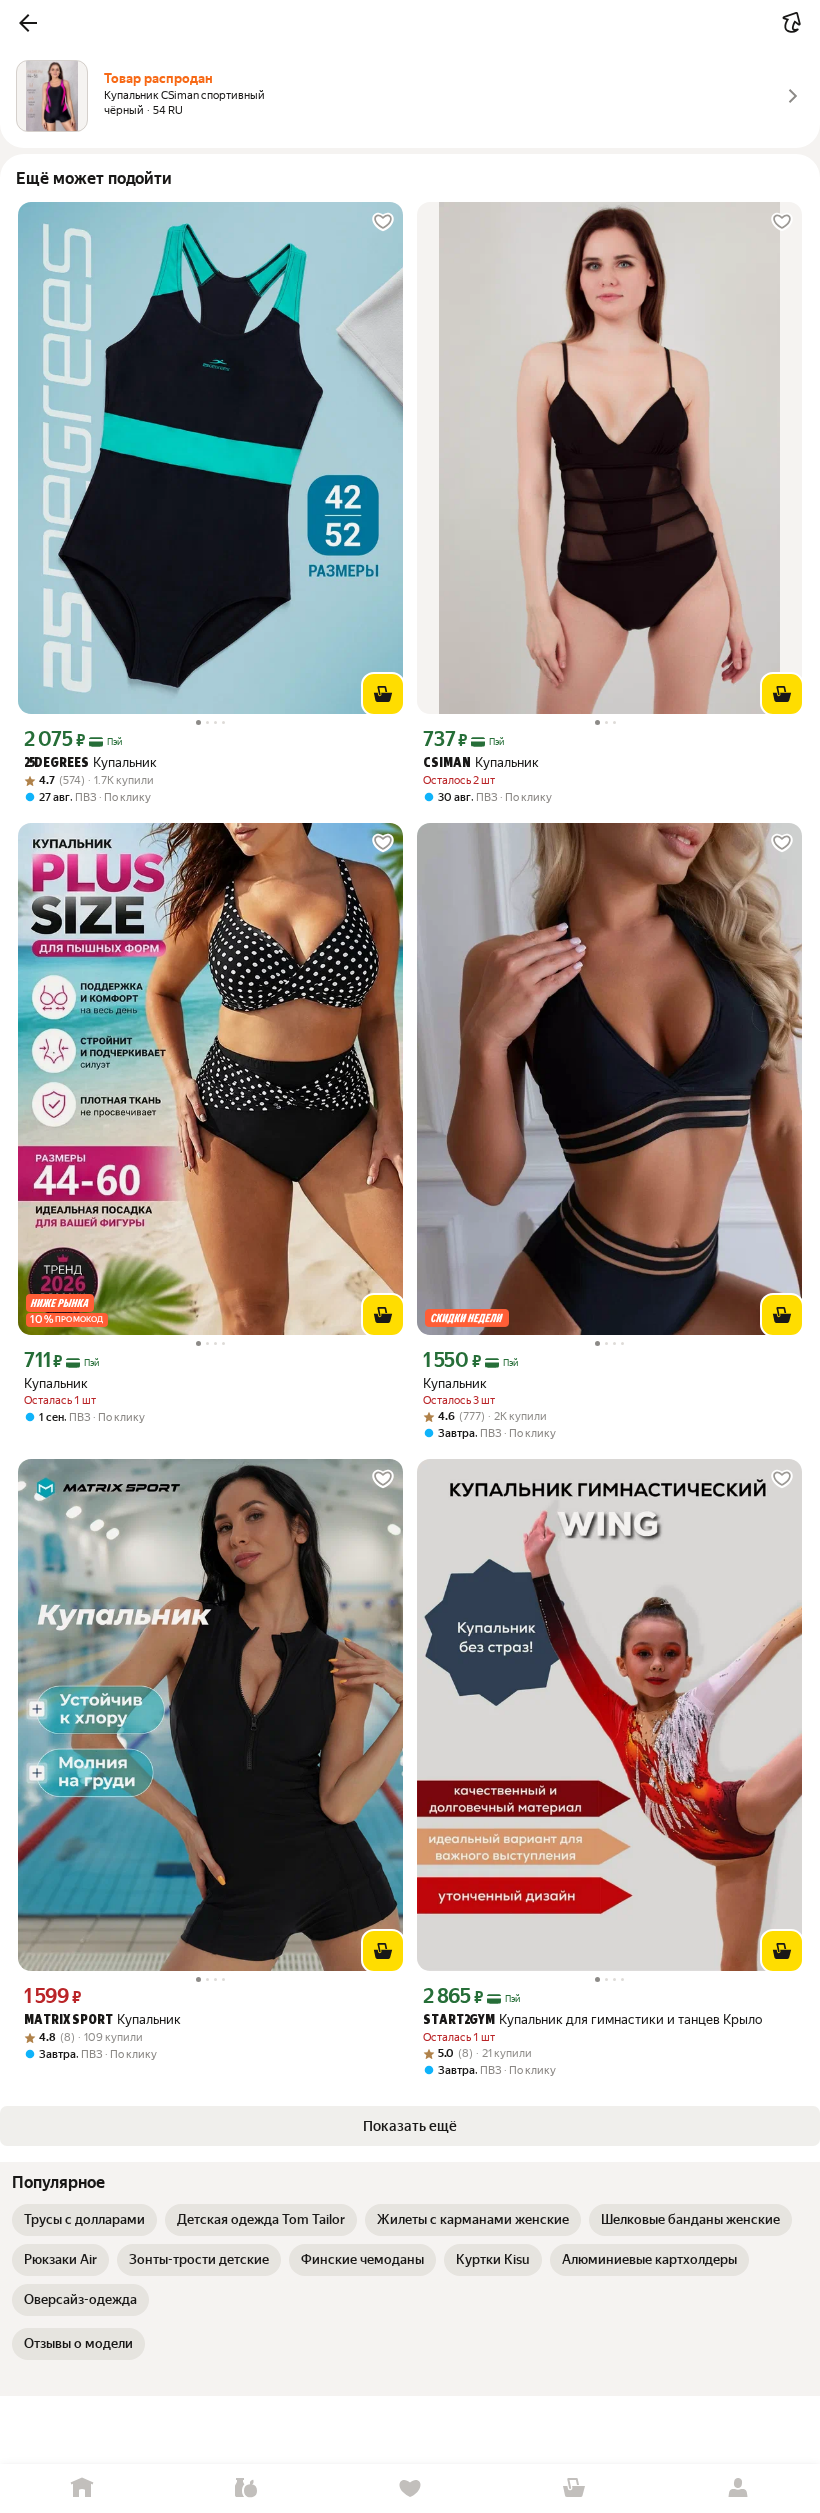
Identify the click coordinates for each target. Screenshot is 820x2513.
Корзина (574, 2488)
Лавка (246, 2488)
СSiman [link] (447, 763)
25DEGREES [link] (56, 763)
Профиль (738, 2488)
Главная (82, 2488)
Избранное (410, 2488)
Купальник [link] (90, 762)
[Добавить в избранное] (383, 222)
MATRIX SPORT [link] (68, 2020)
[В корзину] (383, 694)
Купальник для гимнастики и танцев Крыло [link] (592, 2019)
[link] (84, 2220)
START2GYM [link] (459, 2020)
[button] (28, 23)
